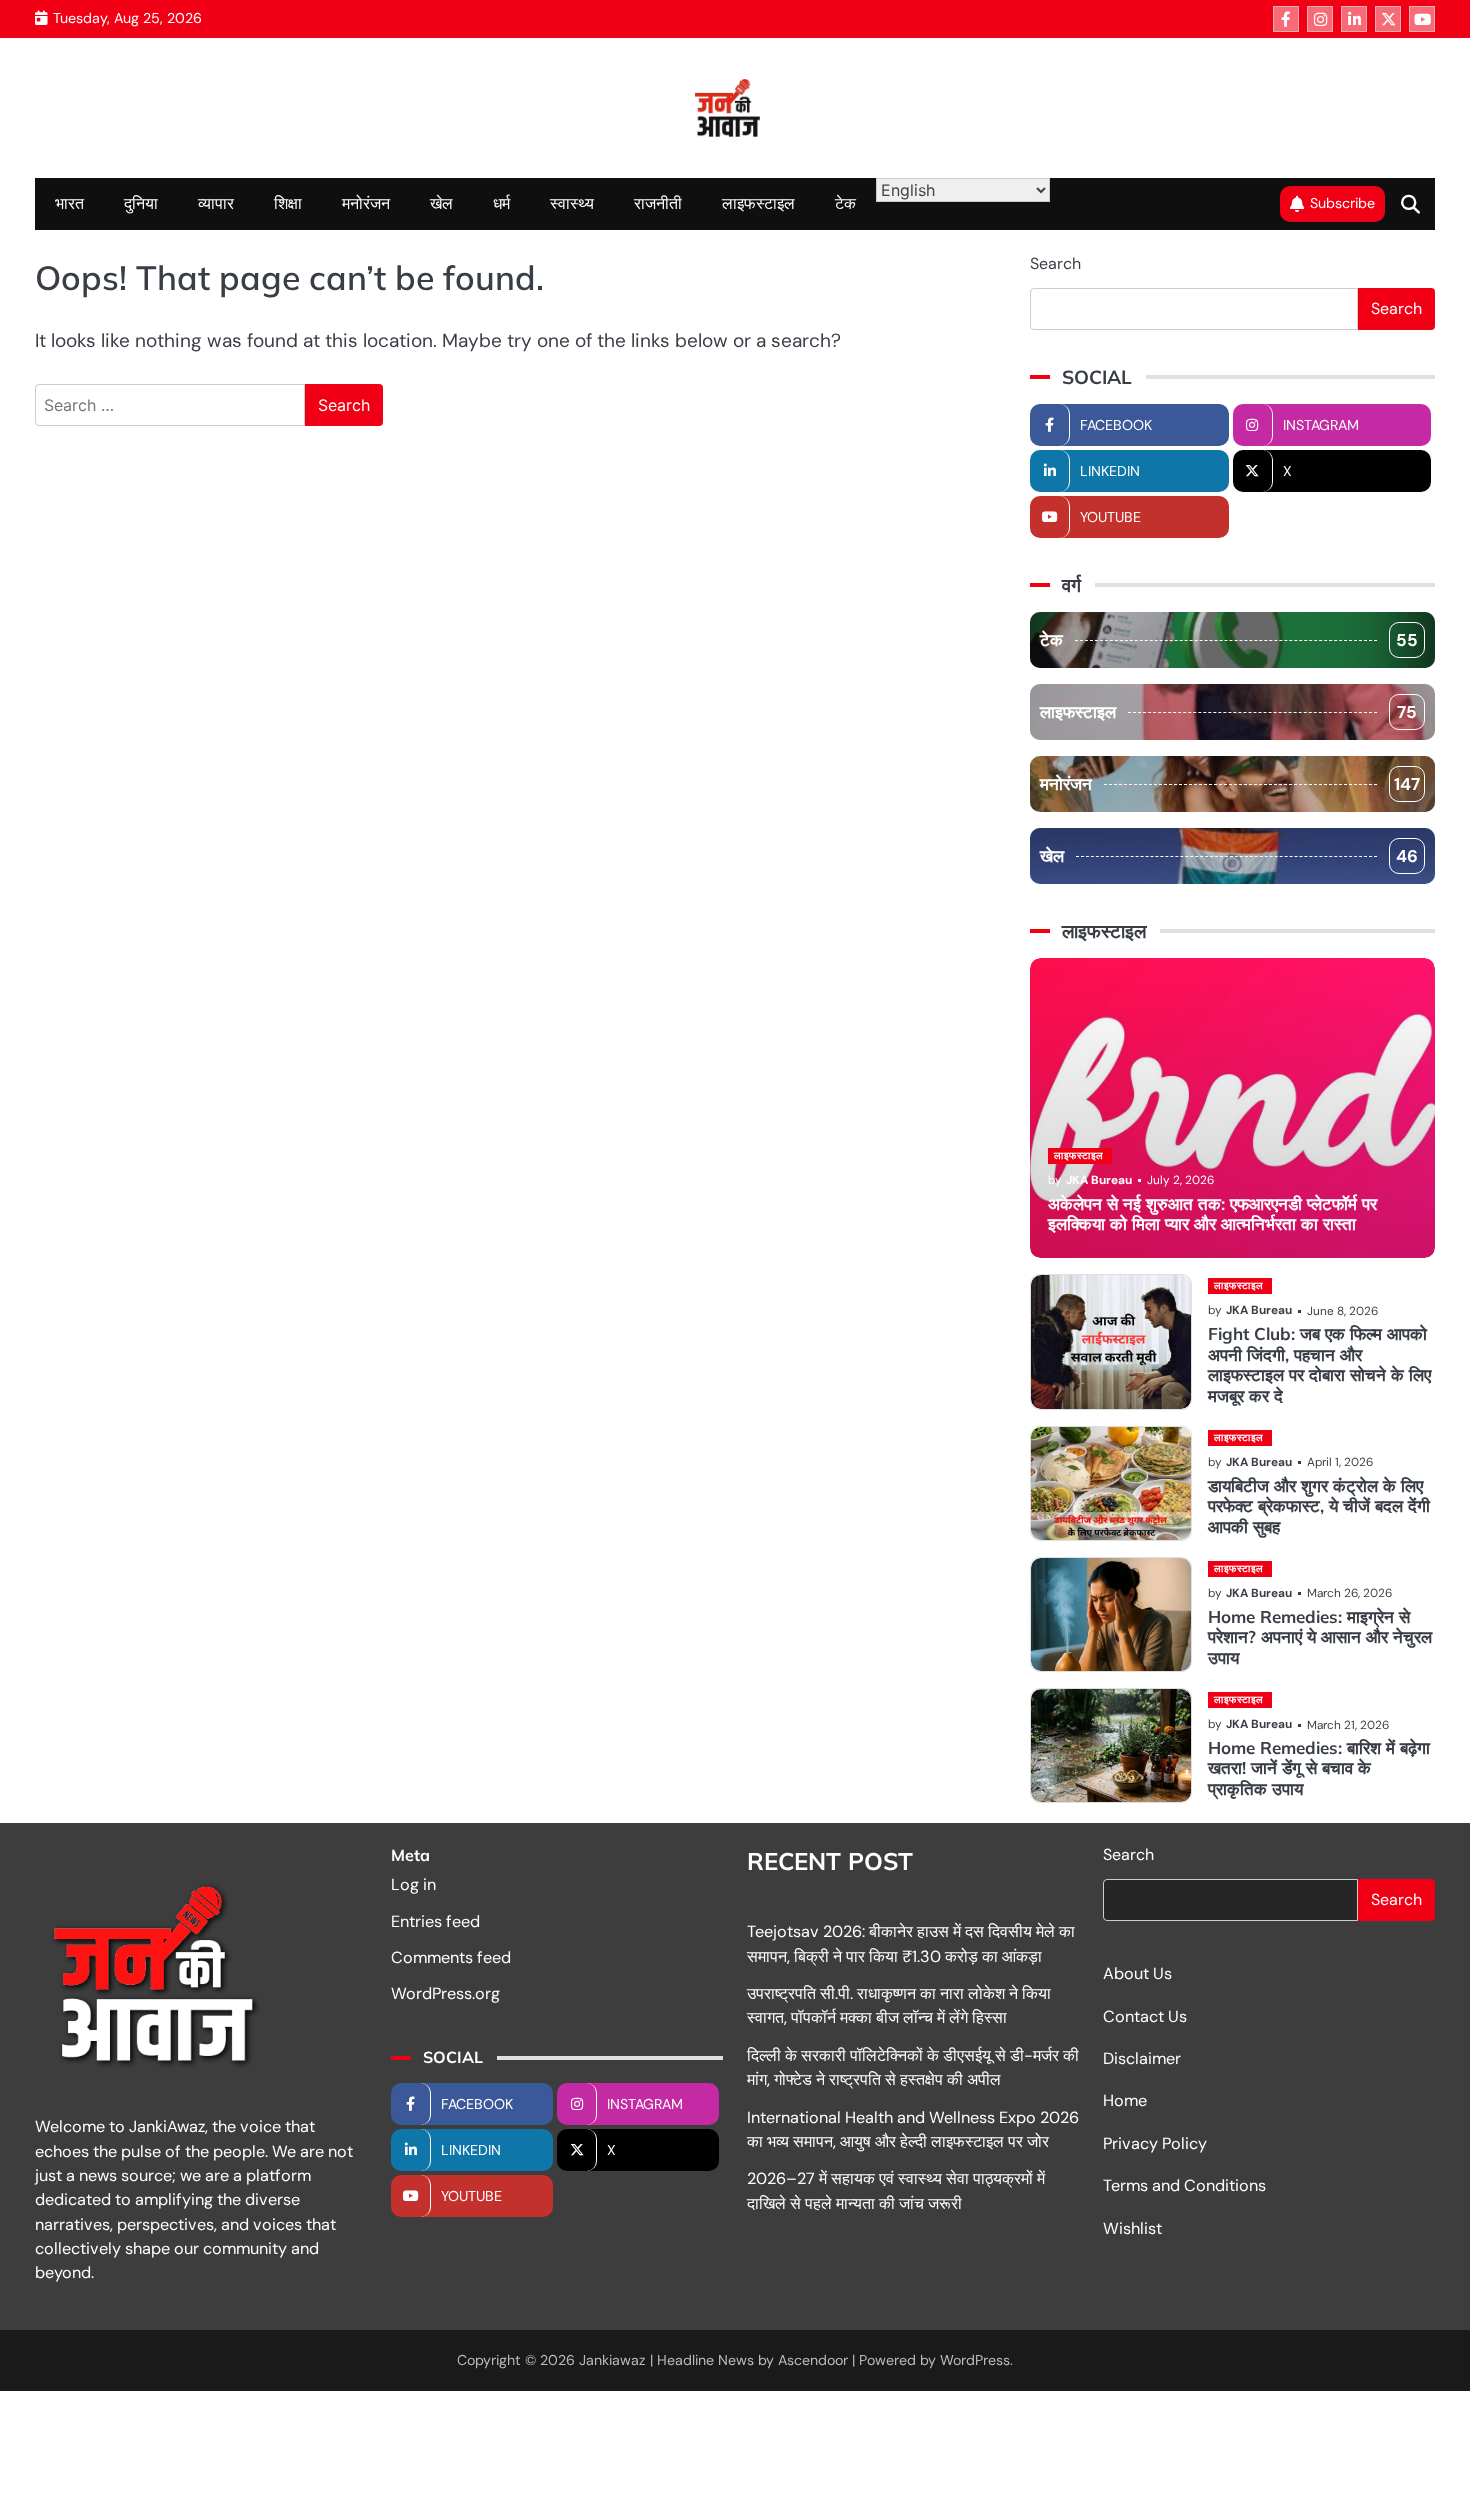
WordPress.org (445, 1993)
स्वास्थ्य (572, 203)
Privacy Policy (1155, 2143)
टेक (845, 203)
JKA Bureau (1099, 1180)
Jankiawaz (612, 2360)
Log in (413, 1884)
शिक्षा (288, 203)
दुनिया (141, 203)
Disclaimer (1142, 2058)
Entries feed (435, 1921)
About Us (1137, 1973)
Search (1055, 263)
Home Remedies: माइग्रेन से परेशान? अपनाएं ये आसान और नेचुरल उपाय (1320, 1637)
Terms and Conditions (1184, 2185)
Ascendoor (813, 2360)
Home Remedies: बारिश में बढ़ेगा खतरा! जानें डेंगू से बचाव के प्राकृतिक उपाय (1319, 1768)
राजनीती (658, 203)
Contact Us (1145, 2016)
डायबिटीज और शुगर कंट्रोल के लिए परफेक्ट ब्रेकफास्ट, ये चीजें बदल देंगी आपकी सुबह (1319, 1506)
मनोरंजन (366, 203)
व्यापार (216, 203)
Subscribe (1342, 203)
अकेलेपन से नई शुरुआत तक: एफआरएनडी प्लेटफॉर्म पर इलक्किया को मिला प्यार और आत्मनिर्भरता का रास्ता (1212, 1213)
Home (1125, 2100)
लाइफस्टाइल (758, 203)
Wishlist (1132, 2228)
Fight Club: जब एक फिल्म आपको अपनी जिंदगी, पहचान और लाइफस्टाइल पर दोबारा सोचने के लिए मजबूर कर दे (1319, 1364)
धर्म (501, 203)
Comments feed (451, 1957)
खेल (441, 203)
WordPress (975, 2360)
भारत (69, 203)
